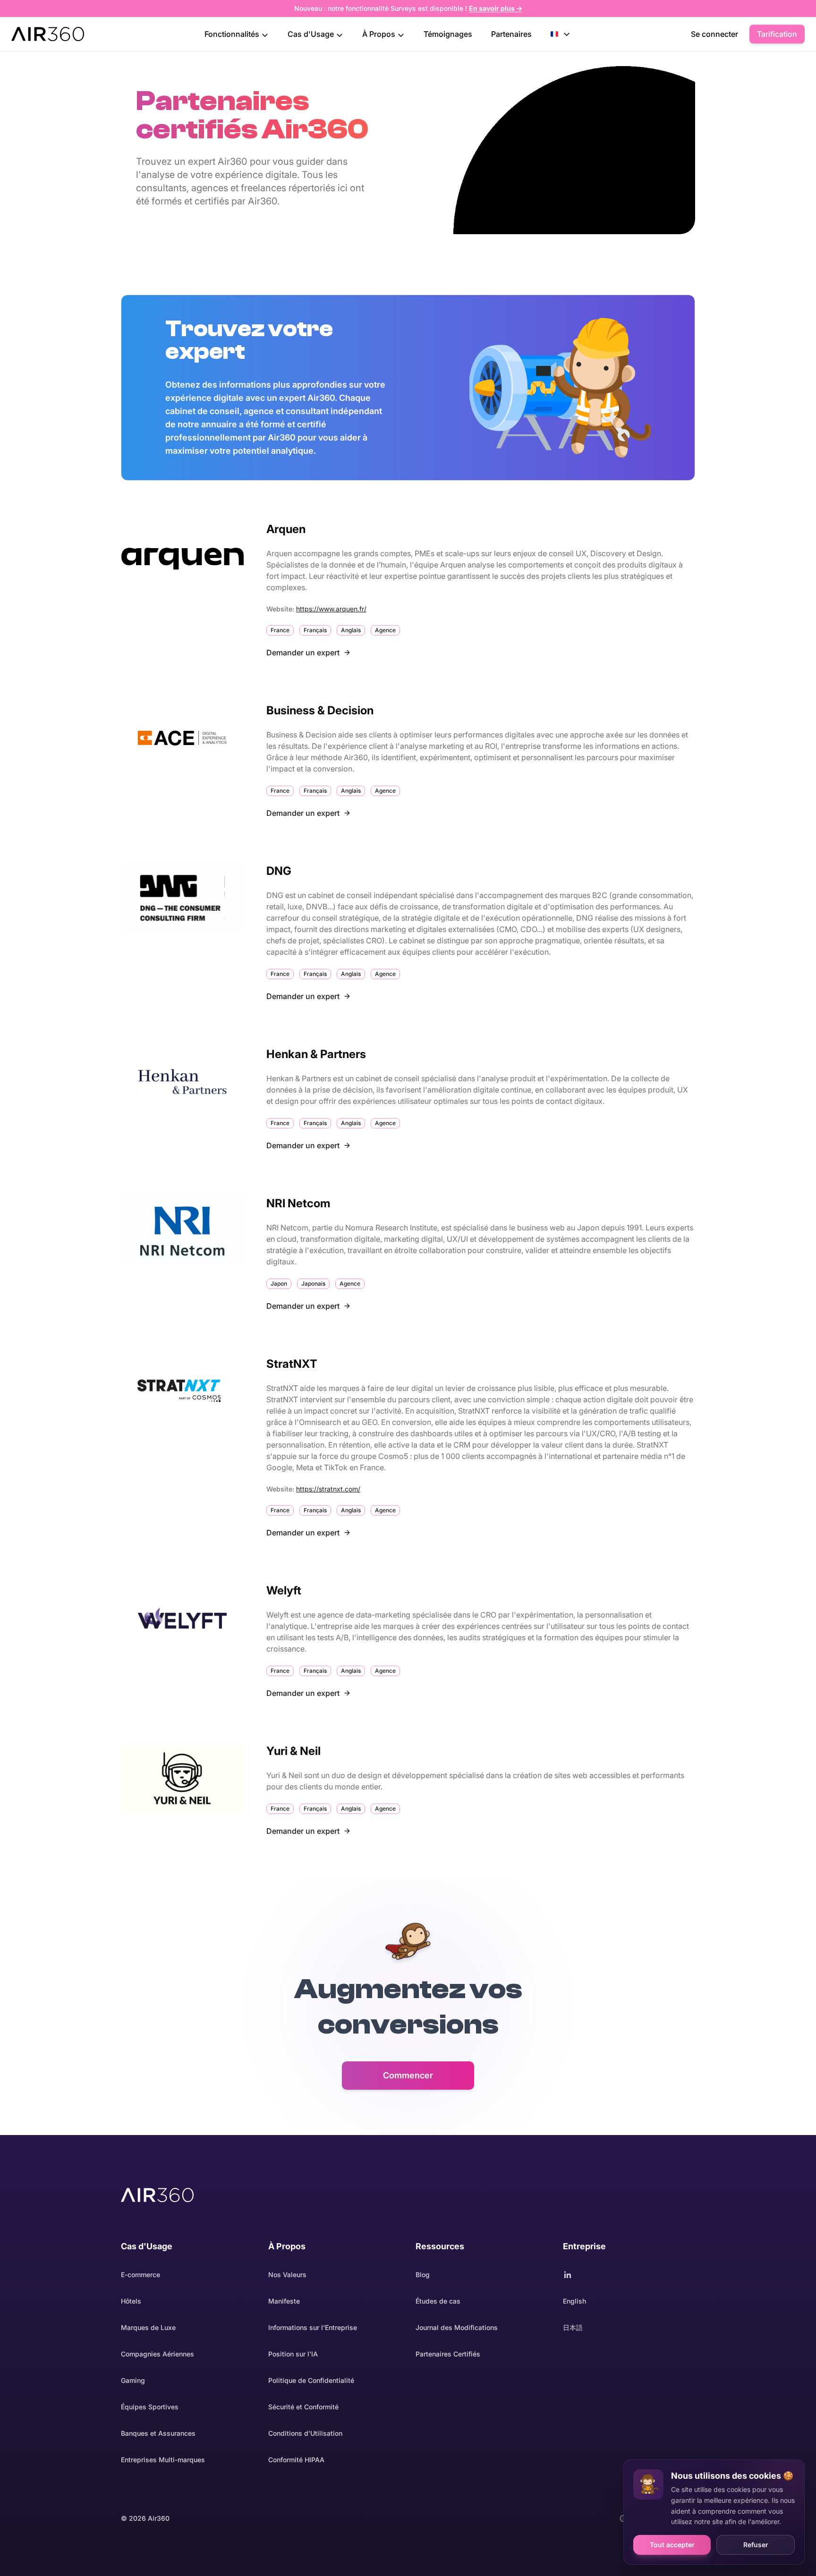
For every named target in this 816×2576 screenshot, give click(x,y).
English (574, 2301)
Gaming (133, 2380)
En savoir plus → (496, 8)
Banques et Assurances (158, 2433)
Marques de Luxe (148, 2327)
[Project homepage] (48, 34)
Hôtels (131, 2301)
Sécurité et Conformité (303, 2407)
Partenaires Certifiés (448, 2354)
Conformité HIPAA (296, 2460)
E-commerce (140, 2275)
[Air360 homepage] (157, 2195)
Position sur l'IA (293, 2354)
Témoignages (448, 34)
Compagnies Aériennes (157, 2354)
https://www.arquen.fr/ (331, 609)
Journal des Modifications (457, 2327)
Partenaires (511, 34)
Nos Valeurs (287, 2275)
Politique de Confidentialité (311, 2380)
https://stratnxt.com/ (328, 1489)
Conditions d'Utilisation (305, 2433)
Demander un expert (303, 652)
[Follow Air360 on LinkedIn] (629, 2275)
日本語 (573, 2327)
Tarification (777, 34)
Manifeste (284, 2301)
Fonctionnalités (233, 34)
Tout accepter (672, 2545)
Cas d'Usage (312, 34)
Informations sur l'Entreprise (313, 2327)
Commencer (408, 2075)
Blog (423, 2275)
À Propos (380, 34)
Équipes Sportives (150, 2407)
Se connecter (714, 34)
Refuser (756, 2545)
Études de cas (438, 2301)
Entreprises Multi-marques (163, 2460)
